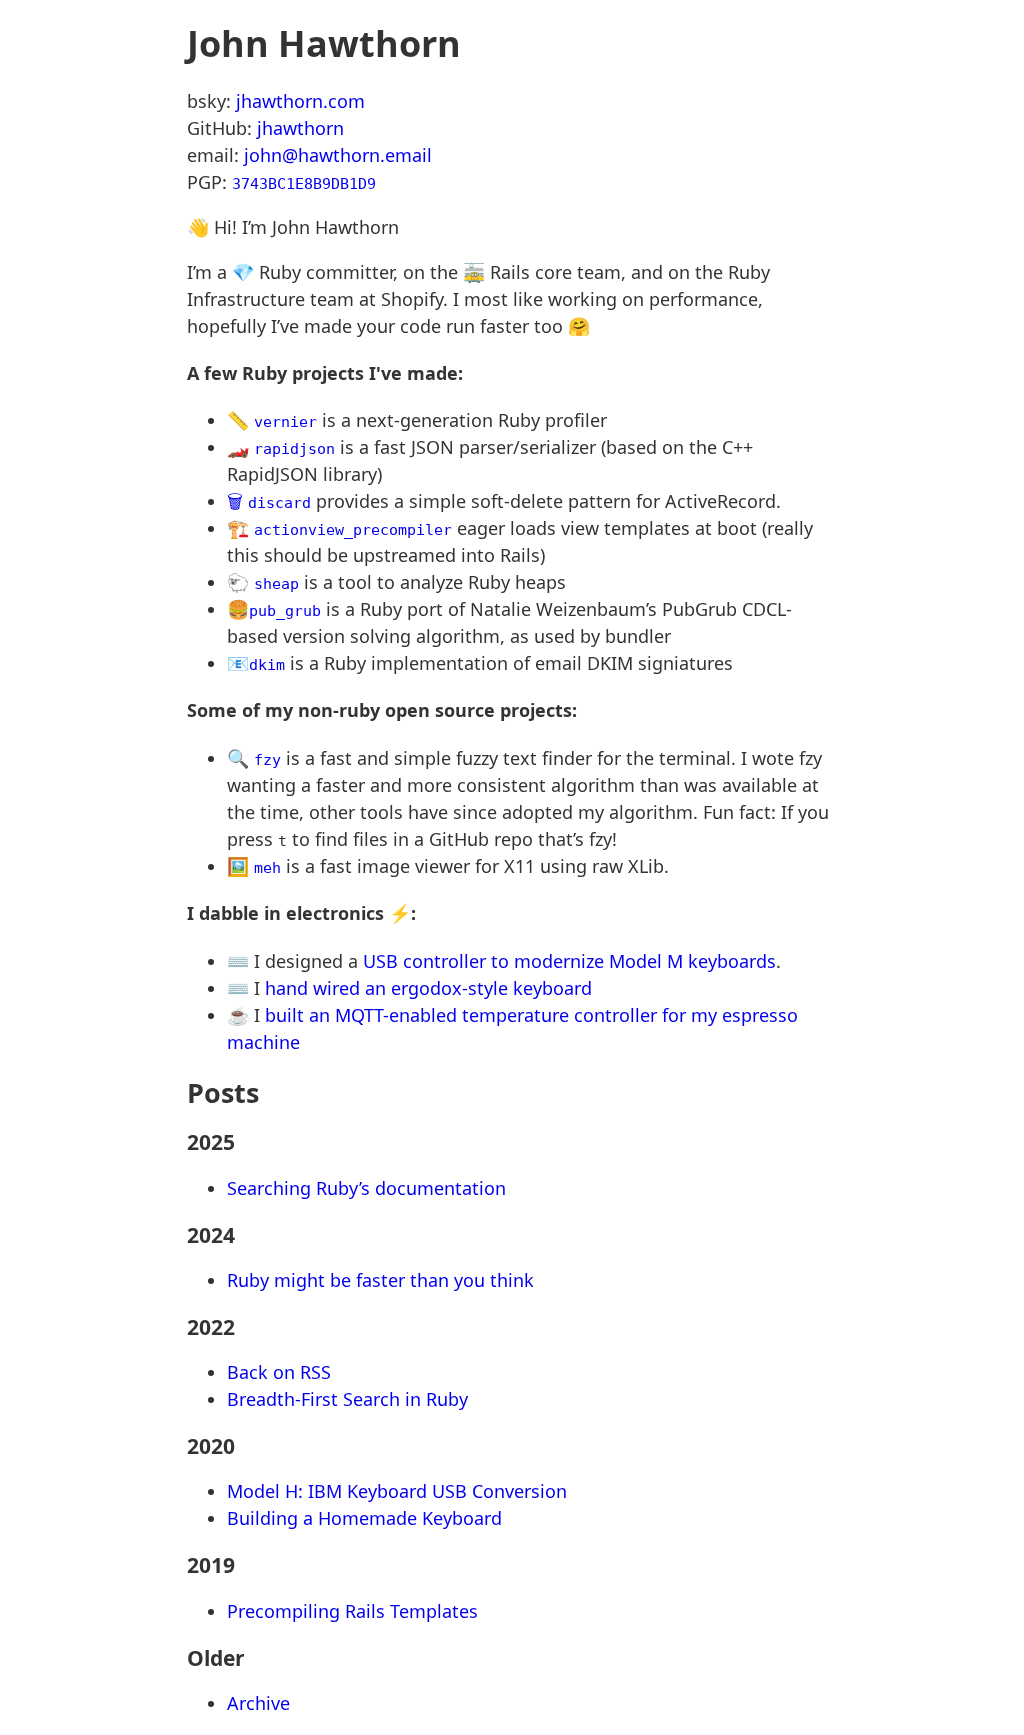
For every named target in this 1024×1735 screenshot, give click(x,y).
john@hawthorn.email (338, 155)
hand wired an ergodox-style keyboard (428, 988)
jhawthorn (300, 128)
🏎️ (281, 447)
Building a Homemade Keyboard (364, 1518)
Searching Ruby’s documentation (366, 1188)
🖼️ (254, 866)
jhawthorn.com (300, 101)
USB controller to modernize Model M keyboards (569, 961)
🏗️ (339, 528)
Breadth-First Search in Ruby (347, 1399)
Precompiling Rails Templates (352, 1611)
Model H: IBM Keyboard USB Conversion (397, 1491)
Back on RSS (279, 1372)
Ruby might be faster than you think (380, 1280)
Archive (258, 1703)
